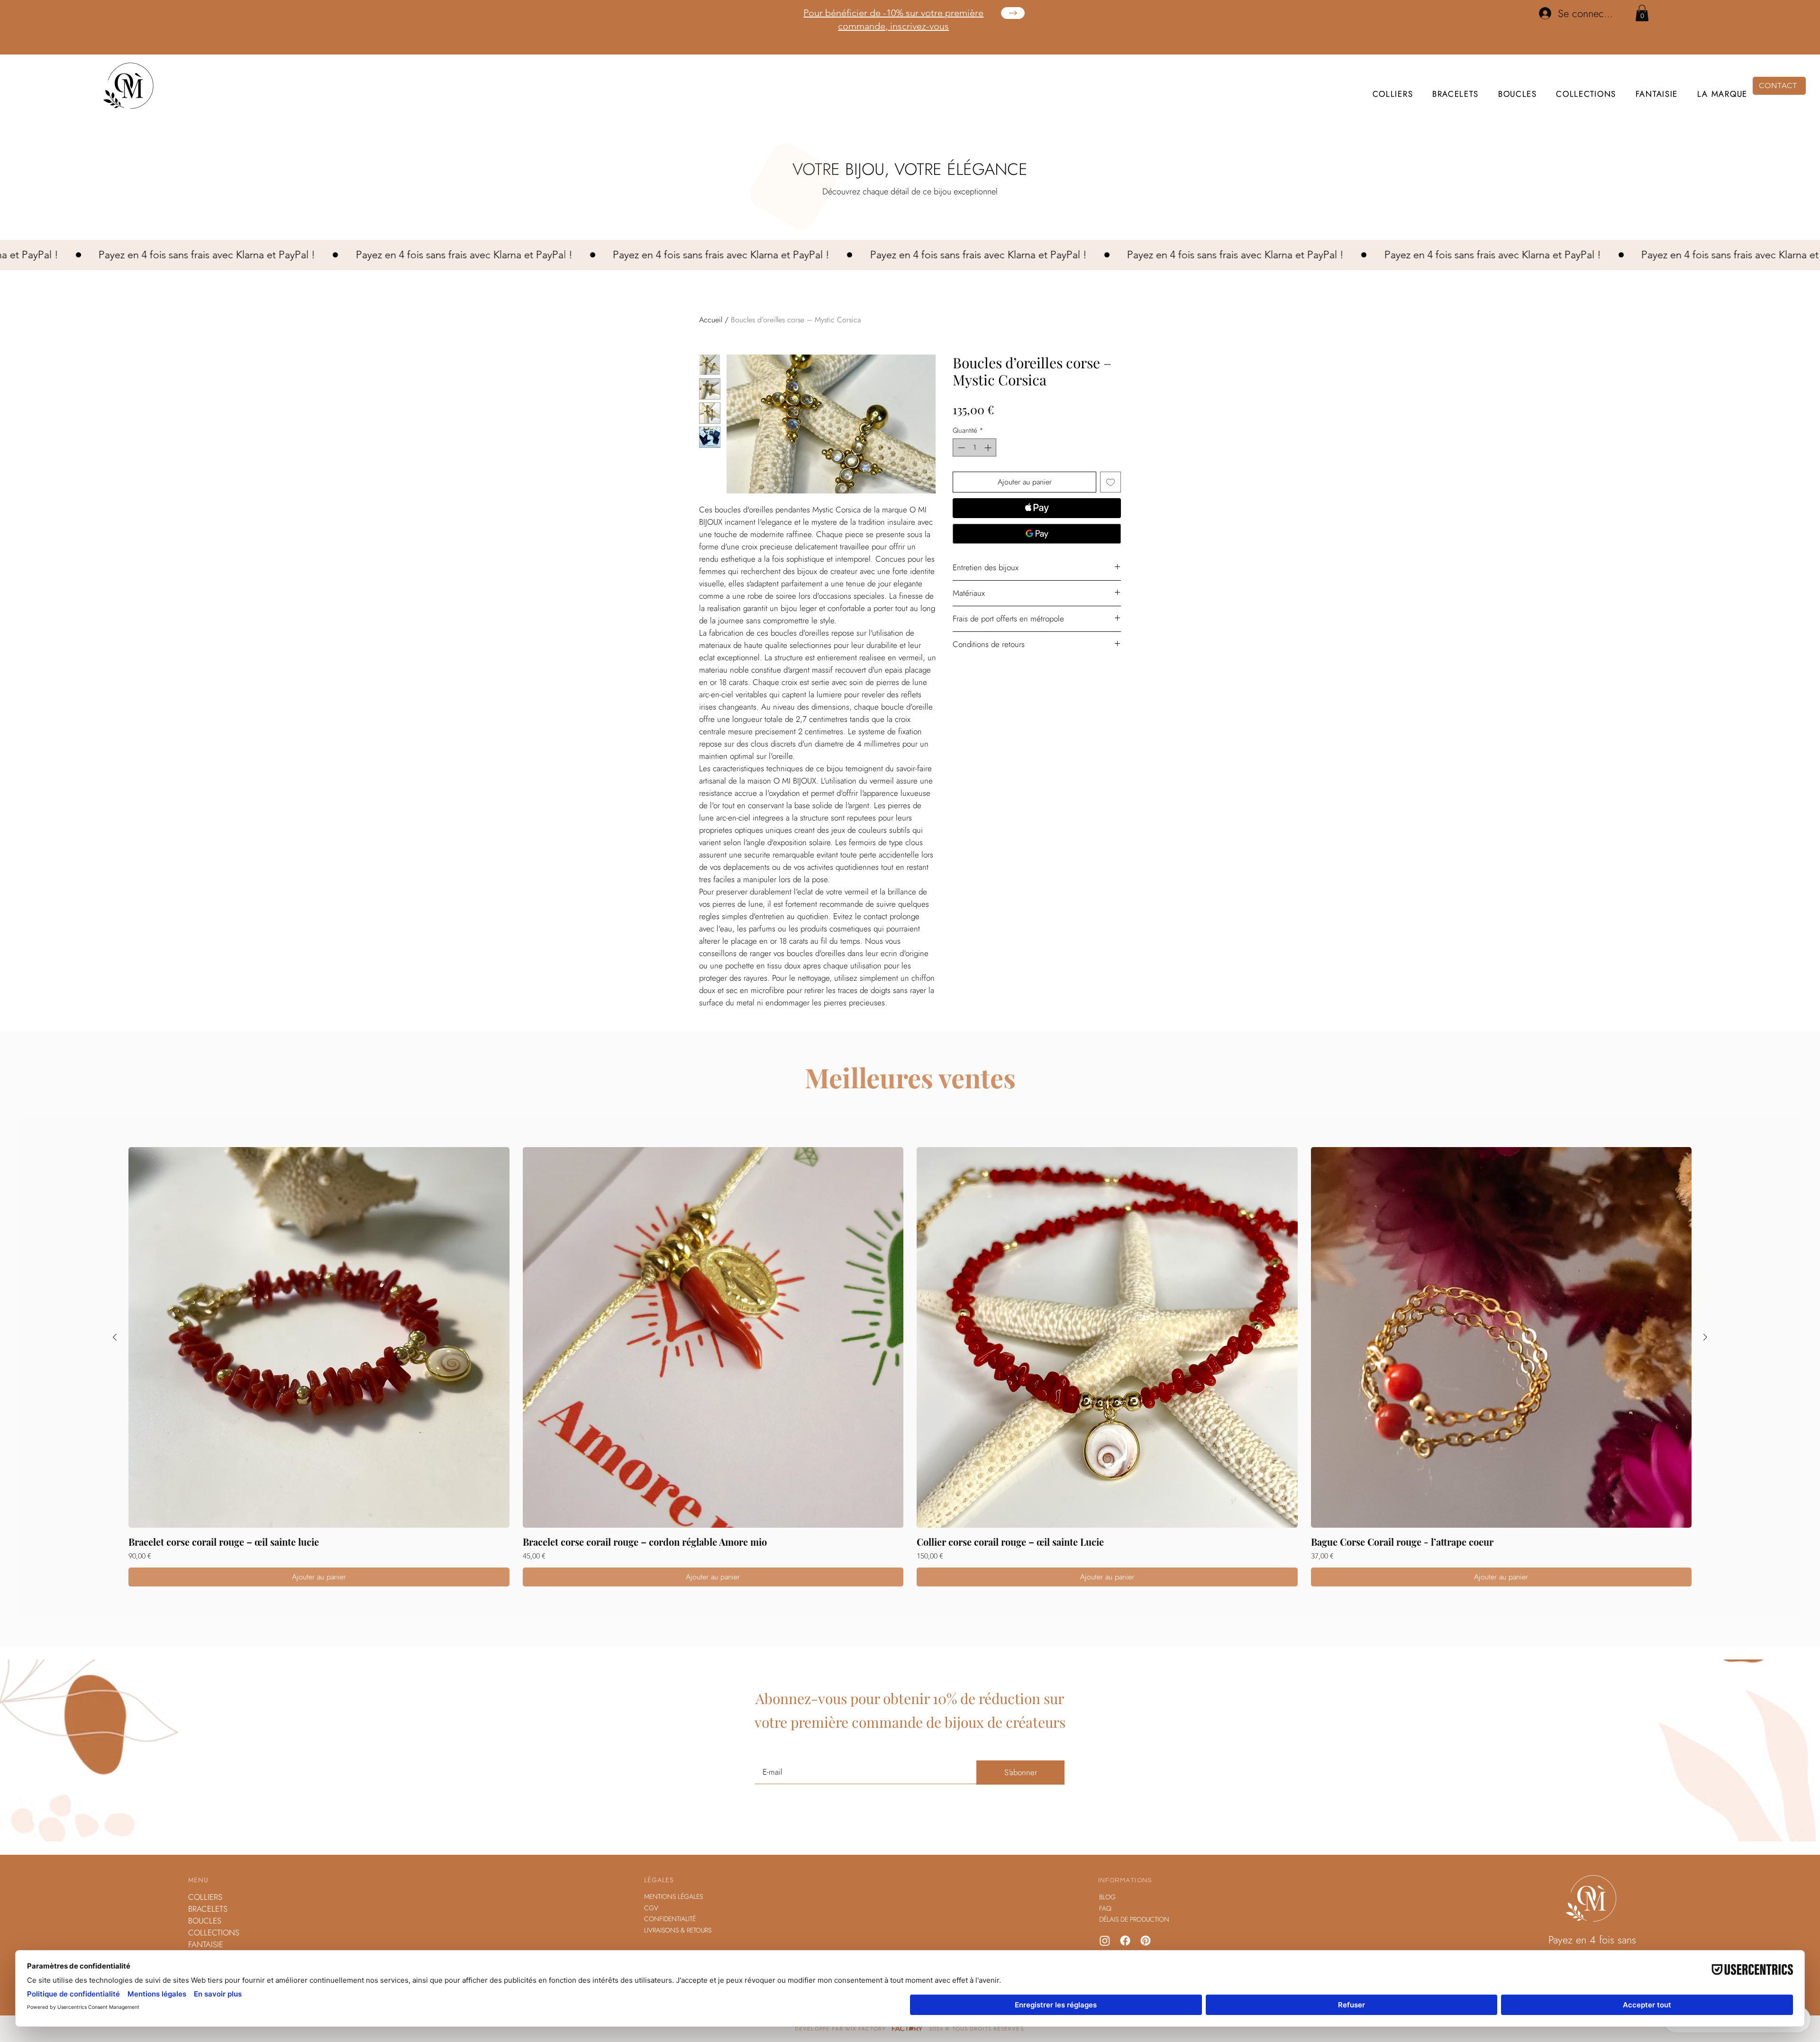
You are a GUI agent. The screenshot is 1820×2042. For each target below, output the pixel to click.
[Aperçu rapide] (319, 1338)
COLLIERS (205, 1897)
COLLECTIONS (214, 1933)
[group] (910, 1367)
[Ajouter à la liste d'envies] (1110, 482)
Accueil (711, 320)
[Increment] (989, 448)
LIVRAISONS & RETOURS (678, 1930)
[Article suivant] (1705, 1337)
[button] (1642, 13)
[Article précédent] (115, 1337)
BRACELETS (208, 1909)
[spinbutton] (975, 448)
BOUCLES (205, 1921)
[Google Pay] (1037, 534)
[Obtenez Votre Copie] (1013, 13)
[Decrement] (960, 448)
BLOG (1107, 1897)
